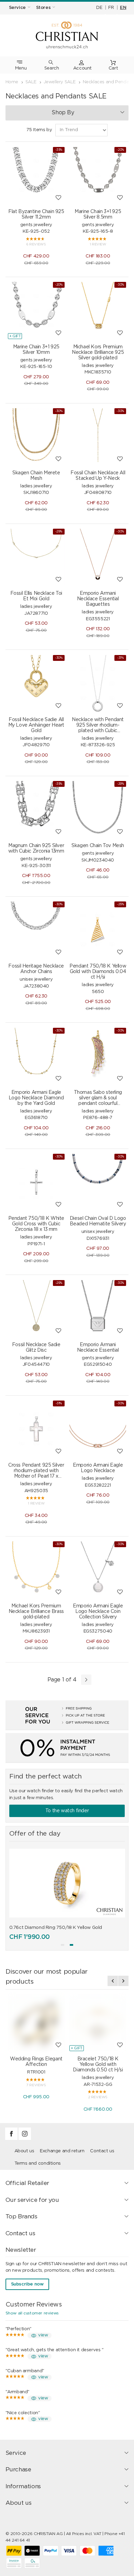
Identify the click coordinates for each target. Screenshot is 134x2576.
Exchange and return (62, 2151)
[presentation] (113, 1981)
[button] (63, 1945)
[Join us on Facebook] (12, 2139)
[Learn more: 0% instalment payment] (67, 1748)
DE (99, 8)
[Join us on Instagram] (25, 2139)
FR (111, 8)
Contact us (102, 2151)
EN (123, 8)
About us (24, 2151)
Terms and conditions (38, 2163)
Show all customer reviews (32, 2313)
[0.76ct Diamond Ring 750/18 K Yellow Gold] (67, 1883)
